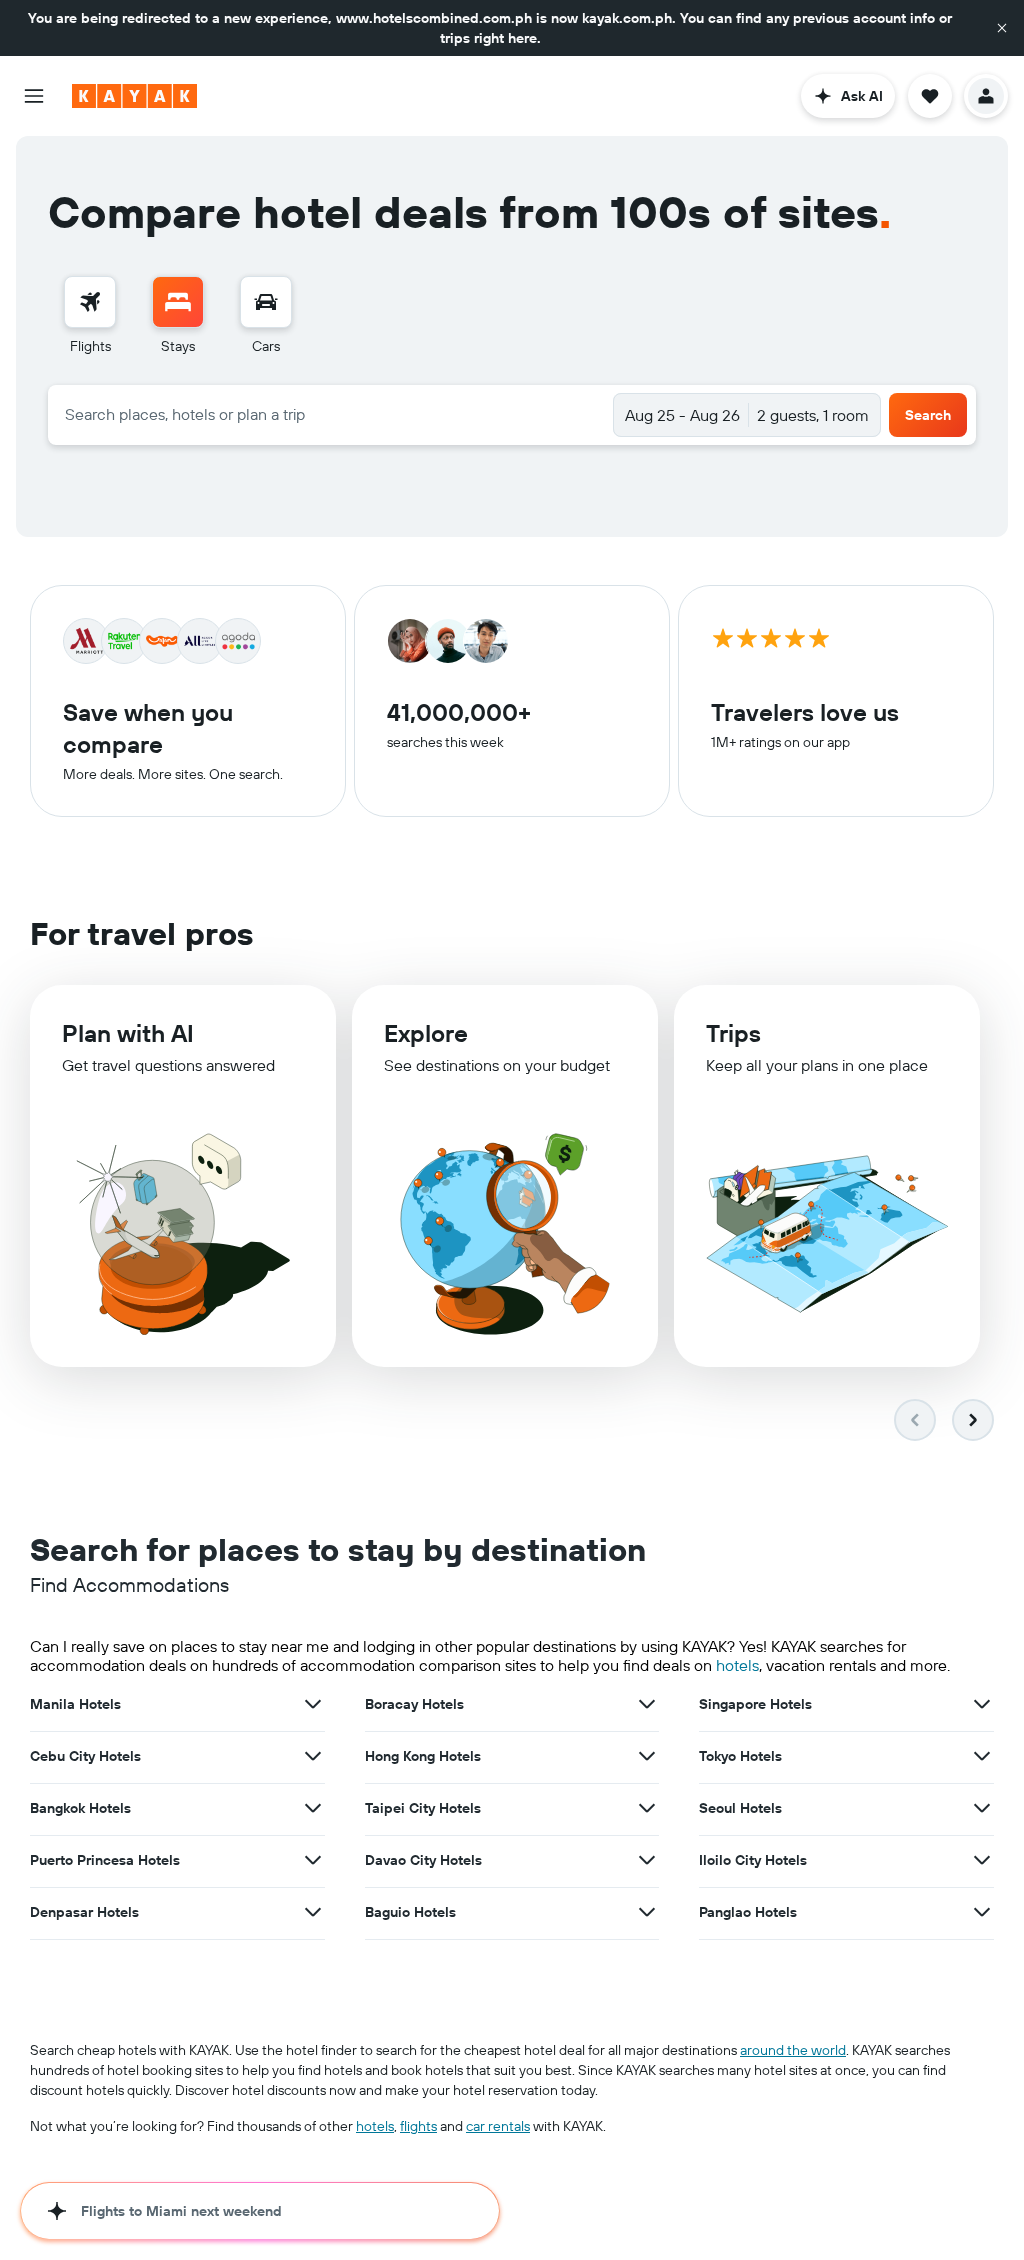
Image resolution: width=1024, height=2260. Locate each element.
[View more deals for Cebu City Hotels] (313, 1756)
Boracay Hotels (414, 1704)
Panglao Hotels (748, 1912)
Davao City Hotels (423, 1860)
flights (418, 2126)
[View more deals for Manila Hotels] (313, 1704)
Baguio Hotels (410, 1912)
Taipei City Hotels (423, 1808)
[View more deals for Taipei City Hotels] (647, 1808)
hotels (737, 1665)
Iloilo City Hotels (753, 1860)
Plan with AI (128, 1033)
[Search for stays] (178, 302)
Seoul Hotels (740, 1808)
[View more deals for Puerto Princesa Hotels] (313, 1860)
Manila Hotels (75, 1704)
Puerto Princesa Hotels (105, 1860)
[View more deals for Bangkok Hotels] (313, 1808)
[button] (1002, 28)
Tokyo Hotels (740, 1756)
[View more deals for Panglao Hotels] (982, 1912)
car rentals (498, 2126)
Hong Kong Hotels (423, 1756)
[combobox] (331, 414)
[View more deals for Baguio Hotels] (647, 1912)
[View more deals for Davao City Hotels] (647, 1860)
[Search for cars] (266, 302)
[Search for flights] (90, 302)
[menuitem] (90, 316)
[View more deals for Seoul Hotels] (982, 1808)
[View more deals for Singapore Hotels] (982, 1704)
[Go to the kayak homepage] (134, 96)
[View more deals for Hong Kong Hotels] (647, 1756)
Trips (733, 1033)
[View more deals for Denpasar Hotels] (313, 1912)
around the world (793, 2050)
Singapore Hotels (755, 1704)
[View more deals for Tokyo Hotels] (982, 1756)
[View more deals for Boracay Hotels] (647, 1704)
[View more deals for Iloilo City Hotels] (982, 1860)
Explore (426, 1033)
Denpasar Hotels (84, 1912)
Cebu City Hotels (85, 1756)
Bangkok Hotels (80, 1808)
